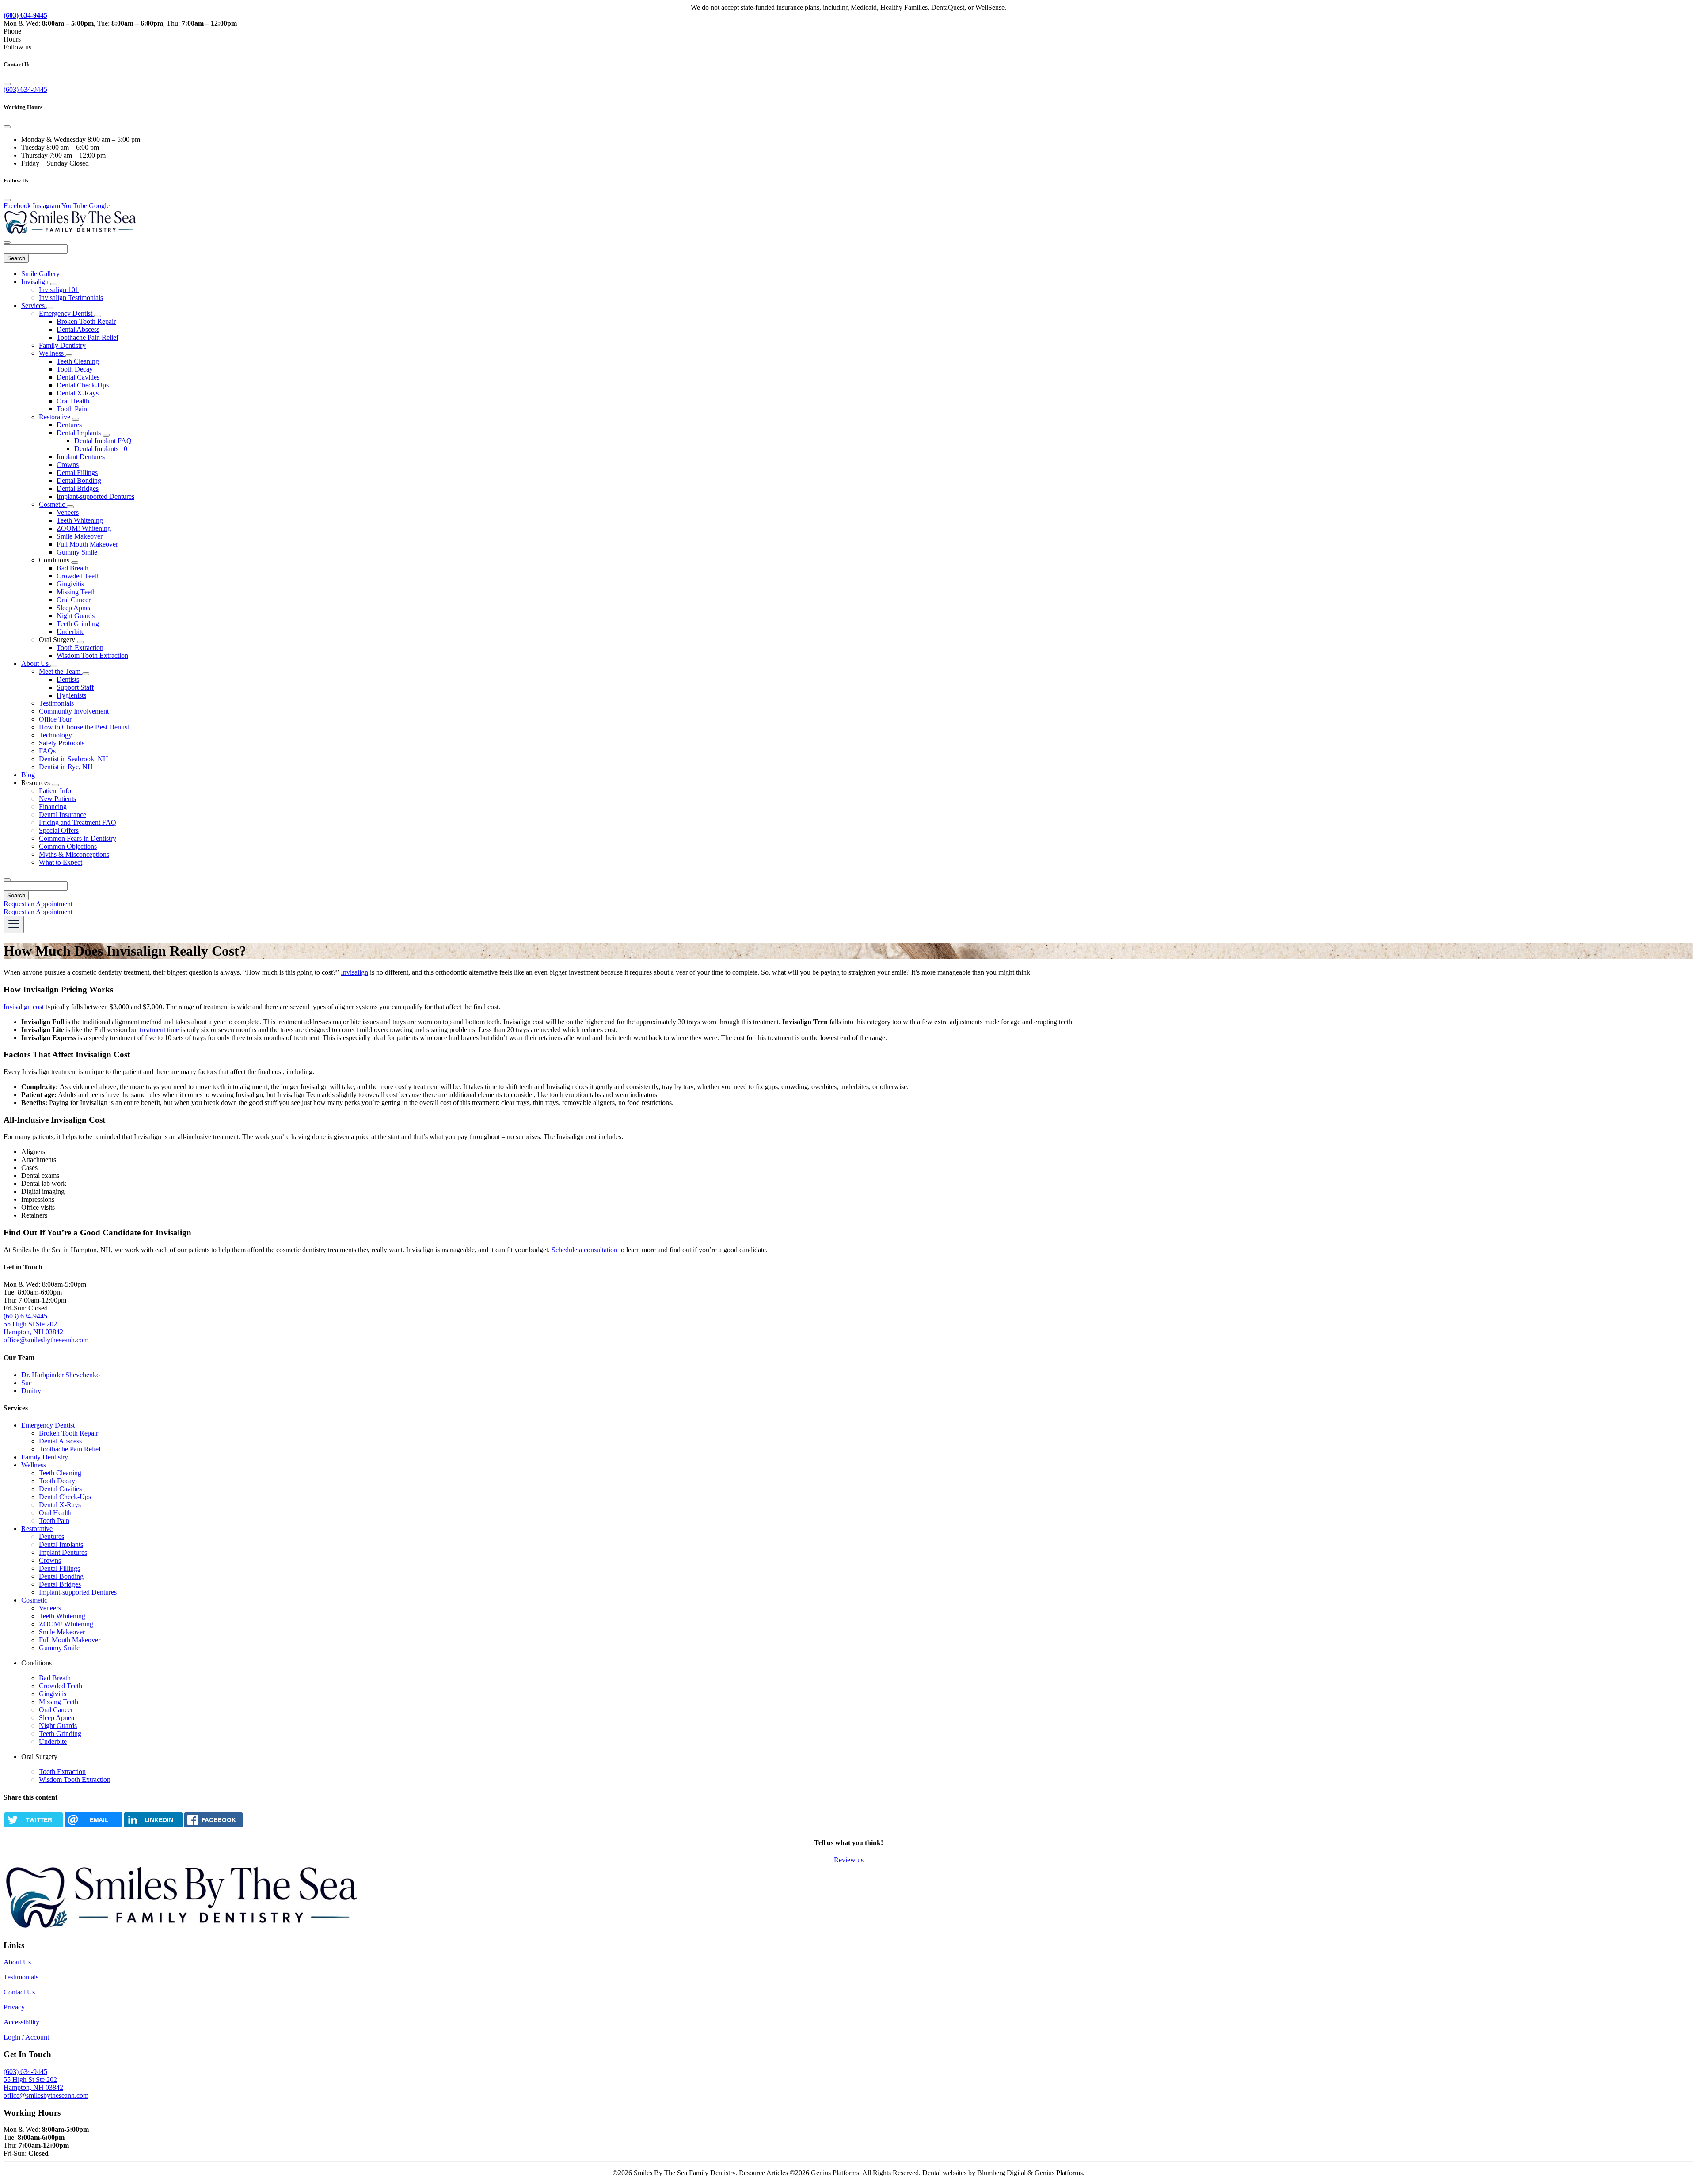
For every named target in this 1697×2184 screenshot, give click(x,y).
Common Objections (68, 846)
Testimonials (56, 703)
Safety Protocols (62, 743)
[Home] (70, 232)
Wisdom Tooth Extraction (92, 655)
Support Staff (75, 687)
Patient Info (55, 791)
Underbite (70, 632)
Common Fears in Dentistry (78, 838)
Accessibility (21, 2022)
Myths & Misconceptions (74, 854)
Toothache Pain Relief (88, 337)
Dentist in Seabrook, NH (74, 759)
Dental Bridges (78, 488)
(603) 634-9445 (25, 89)
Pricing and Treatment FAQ (78, 822)
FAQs (47, 751)
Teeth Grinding (78, 624)
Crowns (68, 465)
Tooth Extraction (80, 648)
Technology (55, 735)
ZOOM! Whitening (84, 528)
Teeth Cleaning (78, 361)
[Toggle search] (7, 880)
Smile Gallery (40, 274)
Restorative (55, 417)
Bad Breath (72, 568)
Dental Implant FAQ (103, 441)
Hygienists (71, 695)
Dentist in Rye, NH (66, 767)
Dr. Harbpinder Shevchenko (61, 1375)
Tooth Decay (75, 369)
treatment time (159, 1030)
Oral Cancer (74, 600)
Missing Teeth (76, 592)
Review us (849, 1860)
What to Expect (61, 862)
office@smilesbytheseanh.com (46, 2095)
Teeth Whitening (80, 520)
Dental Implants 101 (103, 449)
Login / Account (26, 2037)
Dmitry (31, 1391)
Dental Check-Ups (83, 385)
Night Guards (76, 616)
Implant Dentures (81, 457)
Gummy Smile (77, 552)
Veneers (68, 512)
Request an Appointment (38, 904)
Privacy (14, 2007)
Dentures (69, 425)
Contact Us (19, 1992)
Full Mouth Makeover (87, 544)
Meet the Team (61, 671)
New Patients (57, 799)
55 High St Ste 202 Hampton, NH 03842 (33, 1328)
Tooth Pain (72, 409)
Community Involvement (74, 711)
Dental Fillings (77, 473)
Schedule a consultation (584, 1250)
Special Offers (59, 830)
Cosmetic (53, 504)
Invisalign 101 (59, 290)
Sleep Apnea (74, 608)
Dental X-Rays (78, 393)
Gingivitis (70, 584)
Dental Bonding (79, 480)
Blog (28, 775)
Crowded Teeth (78, 576)
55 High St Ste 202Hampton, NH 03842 (33, 2083)
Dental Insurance (63, 815)
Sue (27, 1383)
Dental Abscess (78, 329)
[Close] (7, 84)
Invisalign (36, 282)
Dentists (68, 679)
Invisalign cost (24, 1007)
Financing (53, 807)
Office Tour (55, 719)
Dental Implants (80, 433)
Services (34, 306)
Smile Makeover (80, 536)
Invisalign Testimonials (71, 298)
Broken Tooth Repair (86, 321)
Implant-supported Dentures (95, 496)
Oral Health (73, 401)
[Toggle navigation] (14, 925)
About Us (36, 663)
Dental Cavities (78, 377)
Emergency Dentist (67, 313)
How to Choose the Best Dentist (84, 727)
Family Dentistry (62, 345)
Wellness (52, 353)
